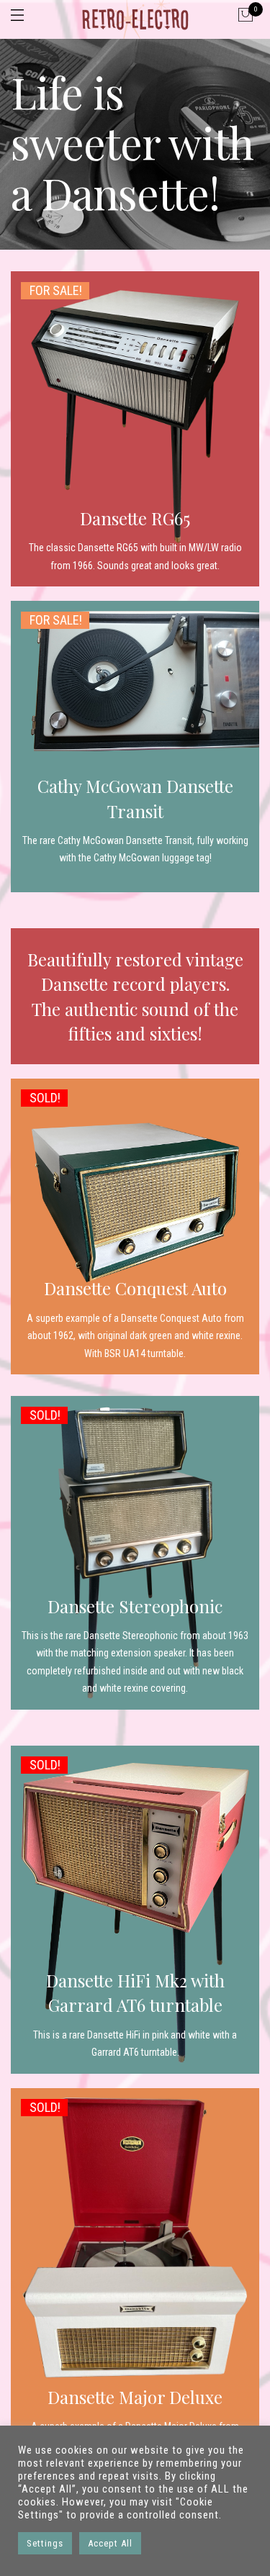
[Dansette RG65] (135, 429)
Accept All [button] (110, 2543)
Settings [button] (45, 2543)
